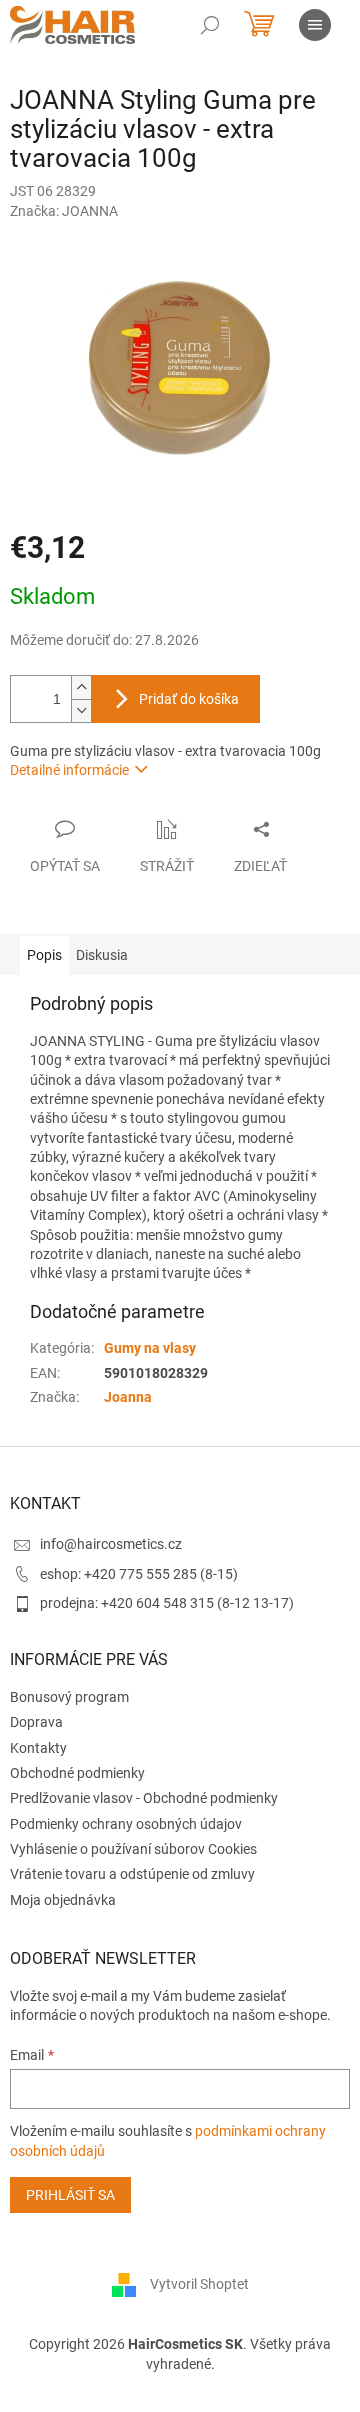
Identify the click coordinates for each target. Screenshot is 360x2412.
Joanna (128, 1397)
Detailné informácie (69, 770)
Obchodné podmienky (77, 1773)
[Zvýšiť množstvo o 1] (81, 687)
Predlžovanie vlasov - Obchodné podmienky (144, 1798)
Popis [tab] (44, 955)
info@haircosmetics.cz (111, 1544)
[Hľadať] (210, 25)
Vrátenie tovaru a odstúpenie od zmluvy (132, 1874)
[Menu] (315, 25)
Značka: (64, 211)
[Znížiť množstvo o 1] (81, 710)
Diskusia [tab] (102, 955)
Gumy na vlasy (150, 1348)
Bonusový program (69, 1697)
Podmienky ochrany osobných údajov (126, 1824)
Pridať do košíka (189, 699)
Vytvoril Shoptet (199, 2284)
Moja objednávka (63, 1900)
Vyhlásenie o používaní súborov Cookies (133, 1849)
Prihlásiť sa (70, 2195)
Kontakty (38, 1748)
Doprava (36, 1722)
